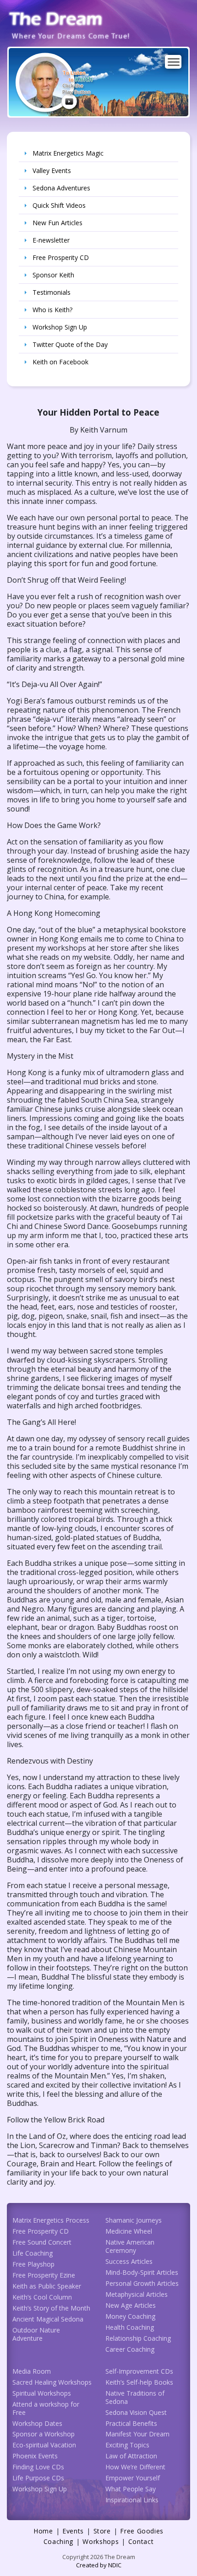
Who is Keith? (52, 310)
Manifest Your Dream (137, 2434)
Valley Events (52, 170)
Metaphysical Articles (137, 2294)
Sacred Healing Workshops (52, 2382)
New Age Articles (131, 2305)
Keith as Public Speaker (47, 2286)
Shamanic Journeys (134, 2220)
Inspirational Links (132, 2500)
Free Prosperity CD (61, 257)
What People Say (131, 2489)
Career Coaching (130, 2349)
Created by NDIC (99, 2565)
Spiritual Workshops (42, 2393)
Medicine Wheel (129, 2231)
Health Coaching (130, 2327)
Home (43, 2531)
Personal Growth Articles (142, 2283)
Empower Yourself (133, 2478)
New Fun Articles (57, 223)
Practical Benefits (131, 2423)
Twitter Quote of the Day (70, 344)
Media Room (32, 2371)
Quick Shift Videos (59, 205)
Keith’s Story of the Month (51, 2308)
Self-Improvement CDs (139, 2371)
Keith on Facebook (60, 362)
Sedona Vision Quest (136, 2412)
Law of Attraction (131, 2456)
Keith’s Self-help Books (139, 2382)
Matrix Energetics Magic (68, 153)
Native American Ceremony (130, 2246)
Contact (141, 2541)
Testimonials (52, 292)
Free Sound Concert (42, 2242)
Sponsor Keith (53, 275)
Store (102, 2531)
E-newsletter (51, 240)
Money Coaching (130, 2316)
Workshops (101, 2541)
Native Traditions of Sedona (135, 2397)
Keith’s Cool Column (42, 2297)
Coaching (58, 2541)
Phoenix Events (35, 2456)
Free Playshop (33, 2264)
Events (73, 2531)
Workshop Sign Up (60, 327)
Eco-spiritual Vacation (44, 2445)
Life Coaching (33, 2253)
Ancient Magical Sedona (48, 2319)
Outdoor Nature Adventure (36, 2334)
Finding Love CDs (38, 2467)
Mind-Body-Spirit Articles (142, 2272)
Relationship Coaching (138, 2338)
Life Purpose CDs (38, 2478)
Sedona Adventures (61, 188)
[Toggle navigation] (173, 62)
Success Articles (129, 2261)
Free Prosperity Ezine (44, 2275)
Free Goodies (142, 2531)
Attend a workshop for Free (46, 2408)
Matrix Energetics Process (51, 2220)
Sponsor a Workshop (44, 2434)
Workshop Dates (37, 2423)
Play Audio (69, 102)
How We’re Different (135, 2467)
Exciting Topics (127, 2445)
